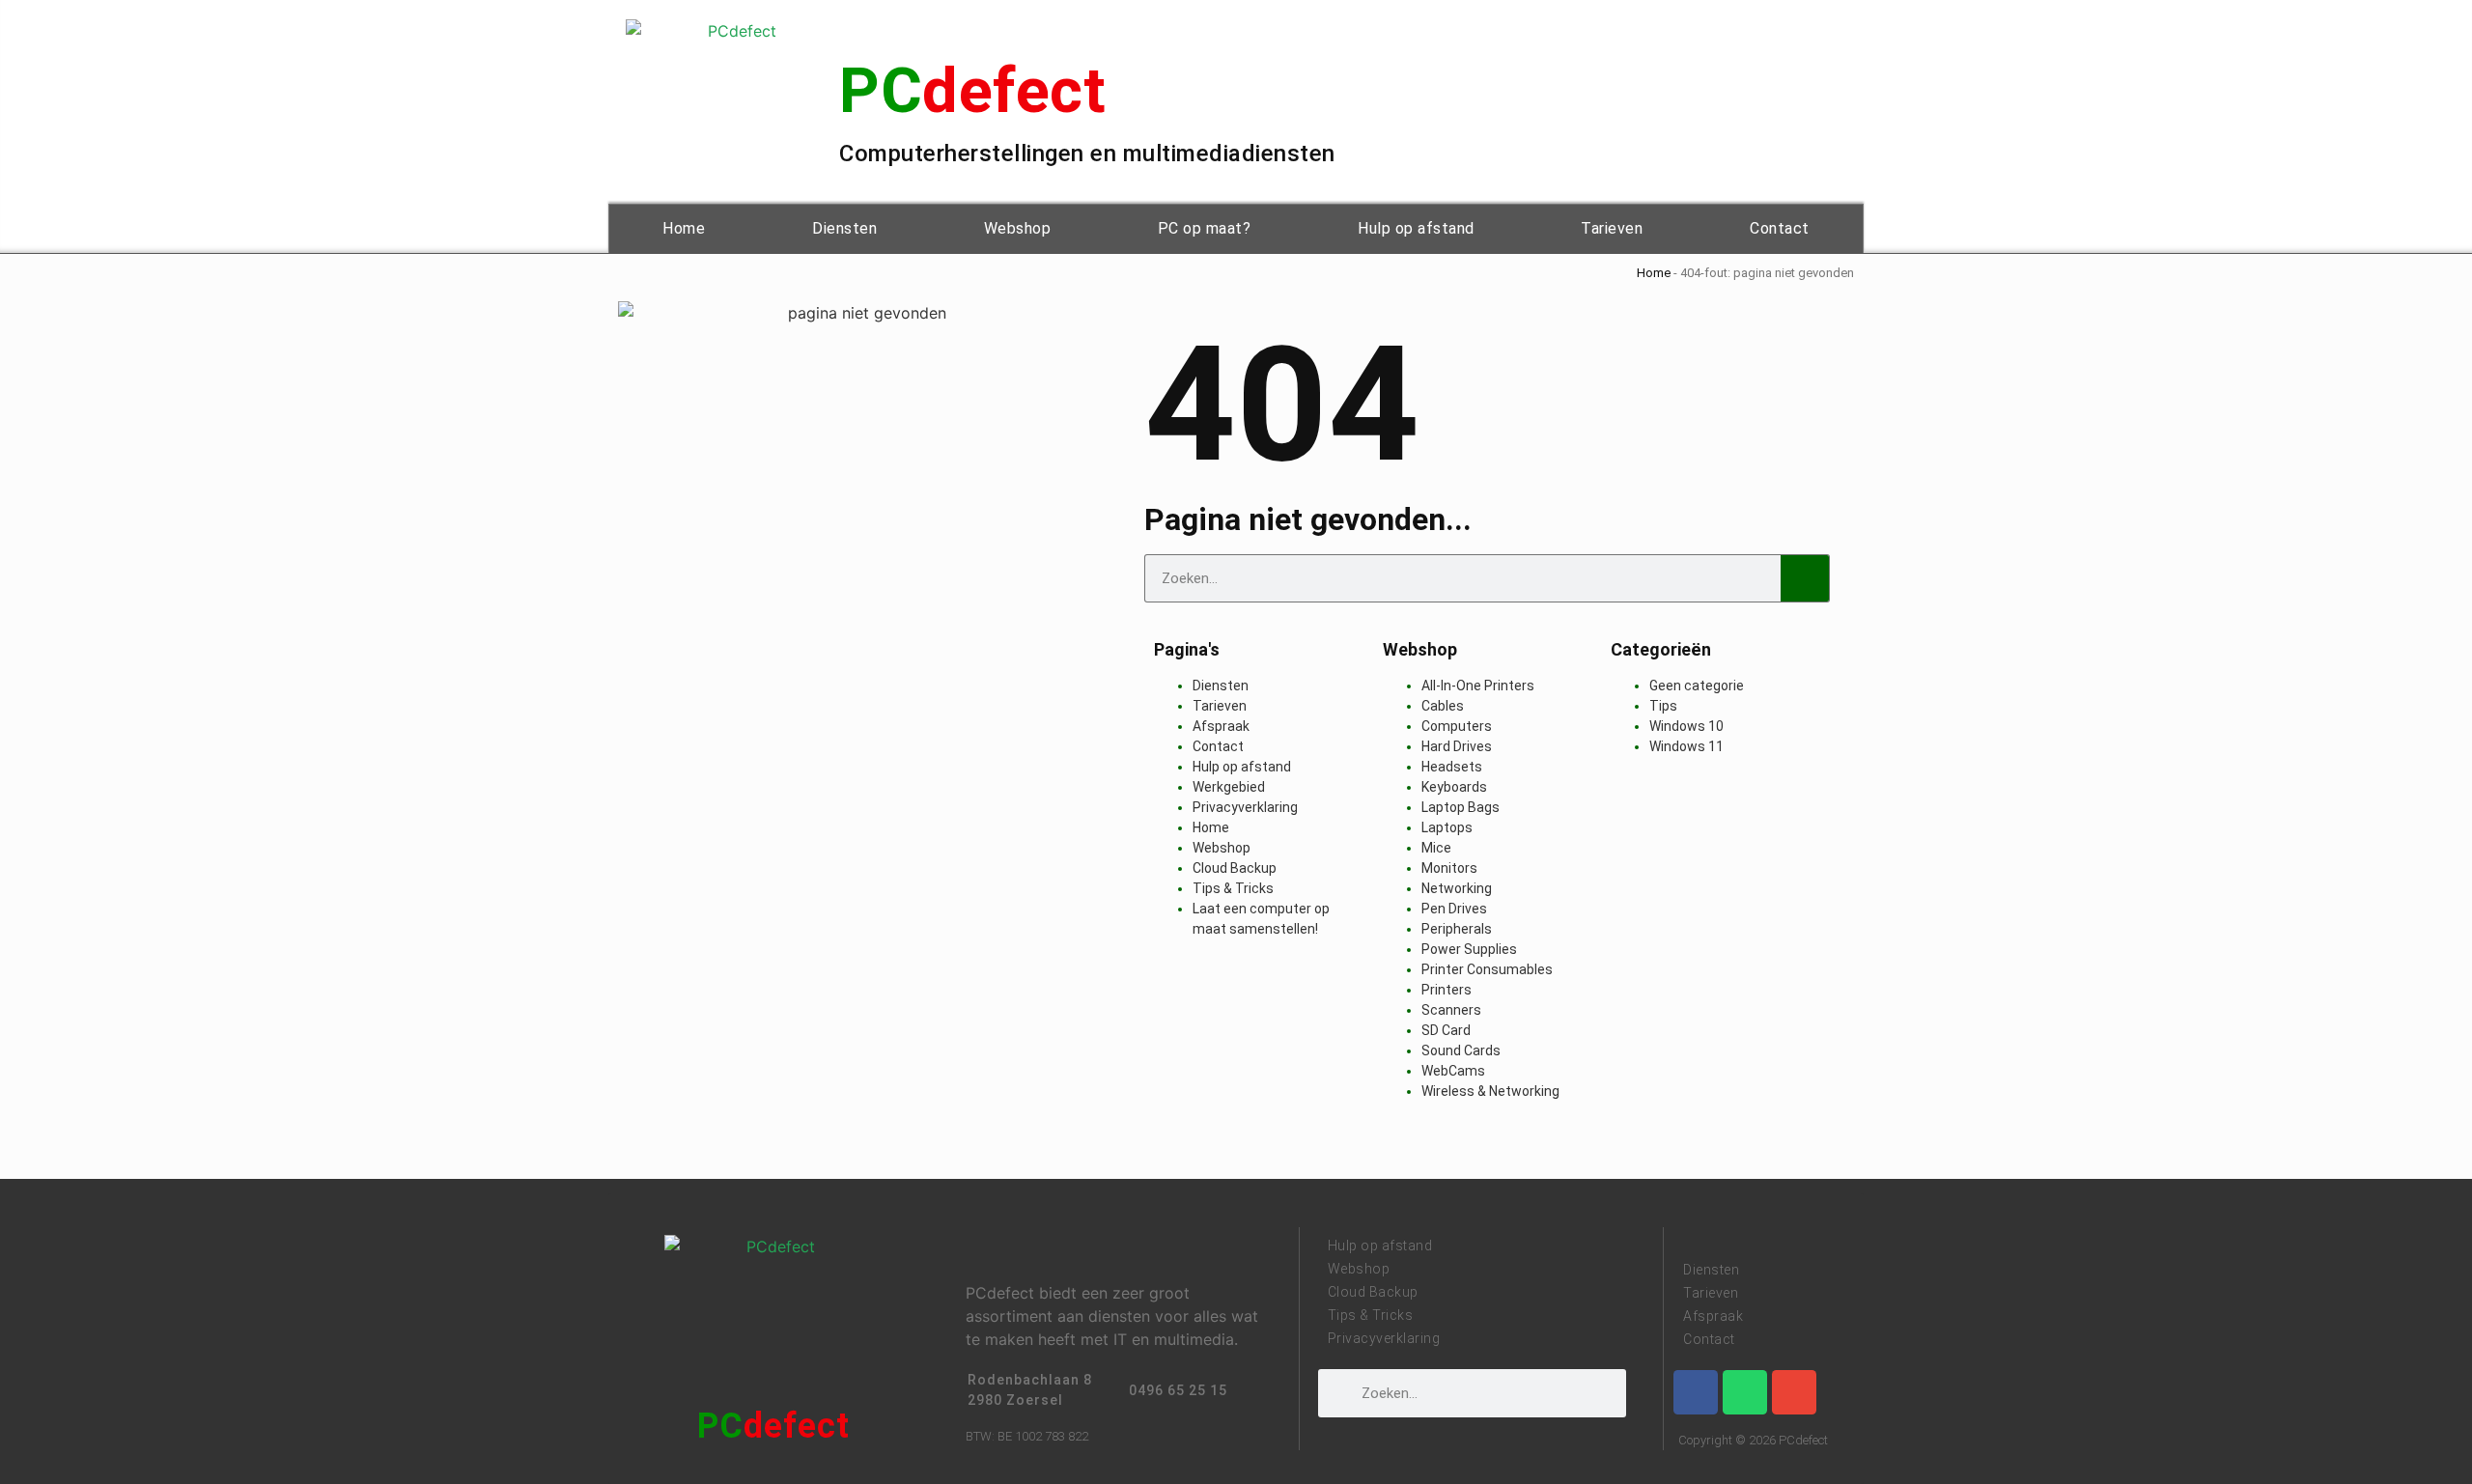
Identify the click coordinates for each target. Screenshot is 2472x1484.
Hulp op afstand (1416, 228)
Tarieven (1612, 228)
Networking (1457, 888)
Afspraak (1221, 726)
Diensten (844, 228)
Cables (1443, 706)
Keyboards (1454, 787)
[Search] (1805, 578)
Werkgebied (1229, 787)
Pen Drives (1454, 909)
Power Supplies (1469, 949)
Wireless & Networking (1490, 1091)
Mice (1436, 848)
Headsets (1452, 767)
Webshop (1018, 228)
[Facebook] (1696, 1392)
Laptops (1447, 827)
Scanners (1451, 1010)
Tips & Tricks (1233, 888)
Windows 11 (1686, 746)
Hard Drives (1457, 746)
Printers (1447, 990)
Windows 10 (1686, 726)
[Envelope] (1794, 1392)
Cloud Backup (1235, 868)
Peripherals (1457, 929)
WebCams (1453, 1071)
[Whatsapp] (1745, 1392)
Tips (1663, 706)
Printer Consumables (1487, 969)
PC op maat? (1205, 228)
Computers (1457, 726)
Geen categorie (1697, 686)
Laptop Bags (1461, 807)
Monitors (1449, 868)
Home (684, 228)
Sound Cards (1461, 1050)
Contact (1780, 228)
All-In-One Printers (1478, 686)
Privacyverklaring (1245, 807)
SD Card (1446, 1030)
